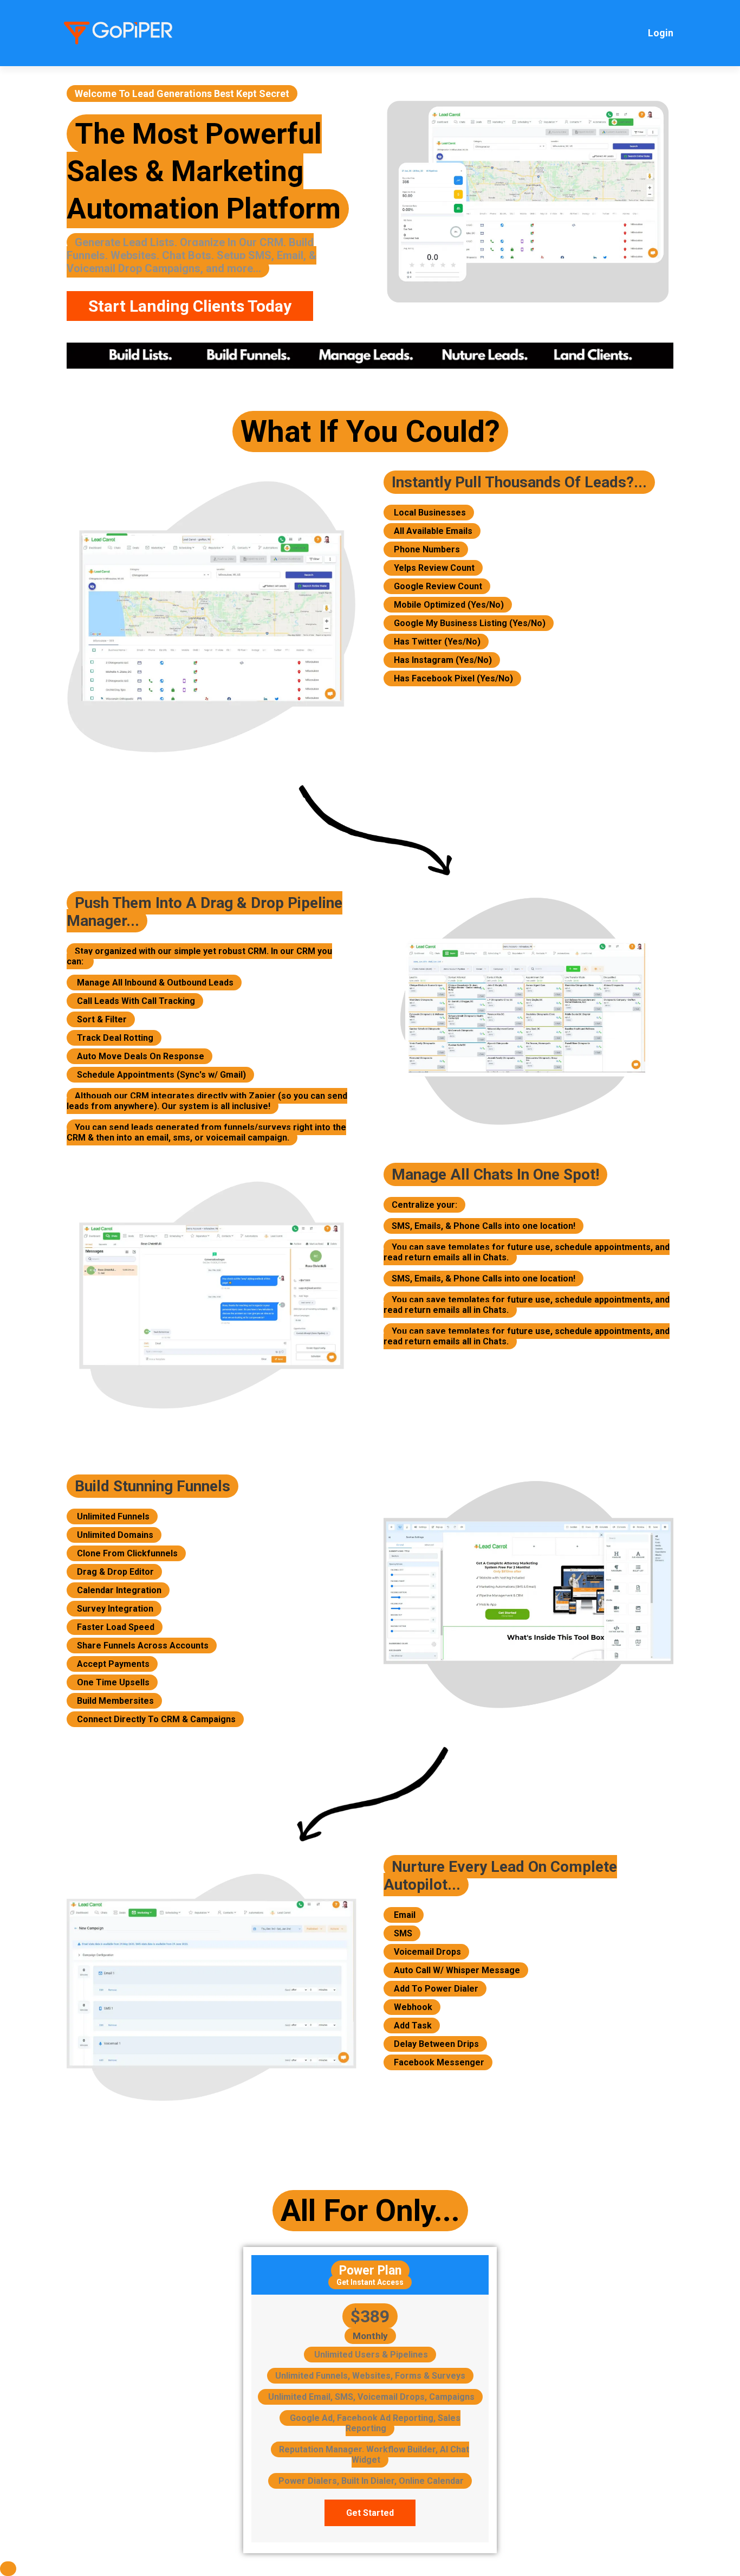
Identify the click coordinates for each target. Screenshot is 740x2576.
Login (661, 33)
